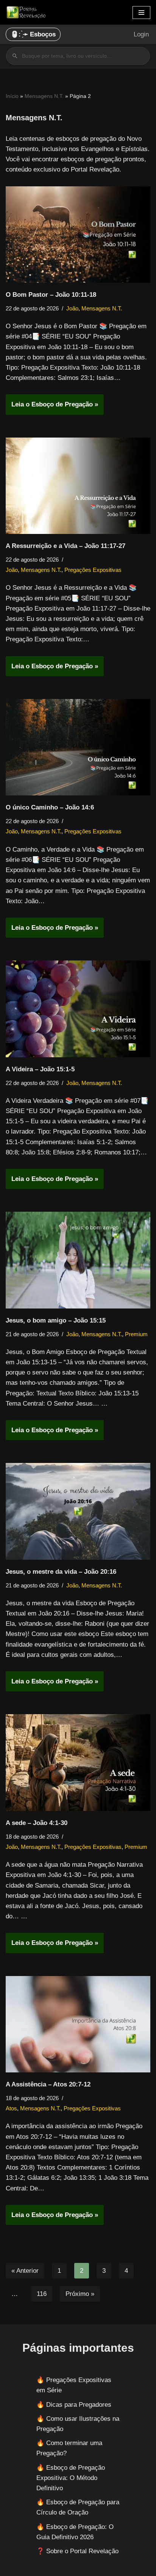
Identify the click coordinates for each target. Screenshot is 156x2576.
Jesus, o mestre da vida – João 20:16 (61, 1572)
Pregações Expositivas (93, 570)
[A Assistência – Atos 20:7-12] (78, 2024)
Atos (11, 2108)
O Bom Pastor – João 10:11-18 (51, 295)
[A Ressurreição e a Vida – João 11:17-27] (78, 486)
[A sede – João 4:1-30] (78, 1763)
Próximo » (80, 2294)
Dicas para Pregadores (79, 2405)
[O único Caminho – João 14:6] (78, 747)
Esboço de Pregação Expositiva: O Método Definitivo (71, 2478)
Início (12, 96)
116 (42, 2294)
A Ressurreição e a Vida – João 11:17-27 (66, 546)
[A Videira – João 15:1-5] (78, 1009)
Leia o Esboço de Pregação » (52, 407)
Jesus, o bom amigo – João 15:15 (56, 1320)
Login (141, 34)
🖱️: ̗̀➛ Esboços (33, 34)
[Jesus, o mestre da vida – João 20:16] (78, 1511)
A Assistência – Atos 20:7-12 (48, 2084)
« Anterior (25, 2271)
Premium (136, 1334)
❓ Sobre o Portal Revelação (77, 2551)
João (72, 308)
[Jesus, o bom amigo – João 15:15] (78, 1260)
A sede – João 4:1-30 (37, 1823)
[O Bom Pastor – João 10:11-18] (78, 235)
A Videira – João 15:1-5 (40, 1069)
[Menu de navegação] (141, 13)
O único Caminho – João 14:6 (50, 807)
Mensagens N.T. (44, 96)
